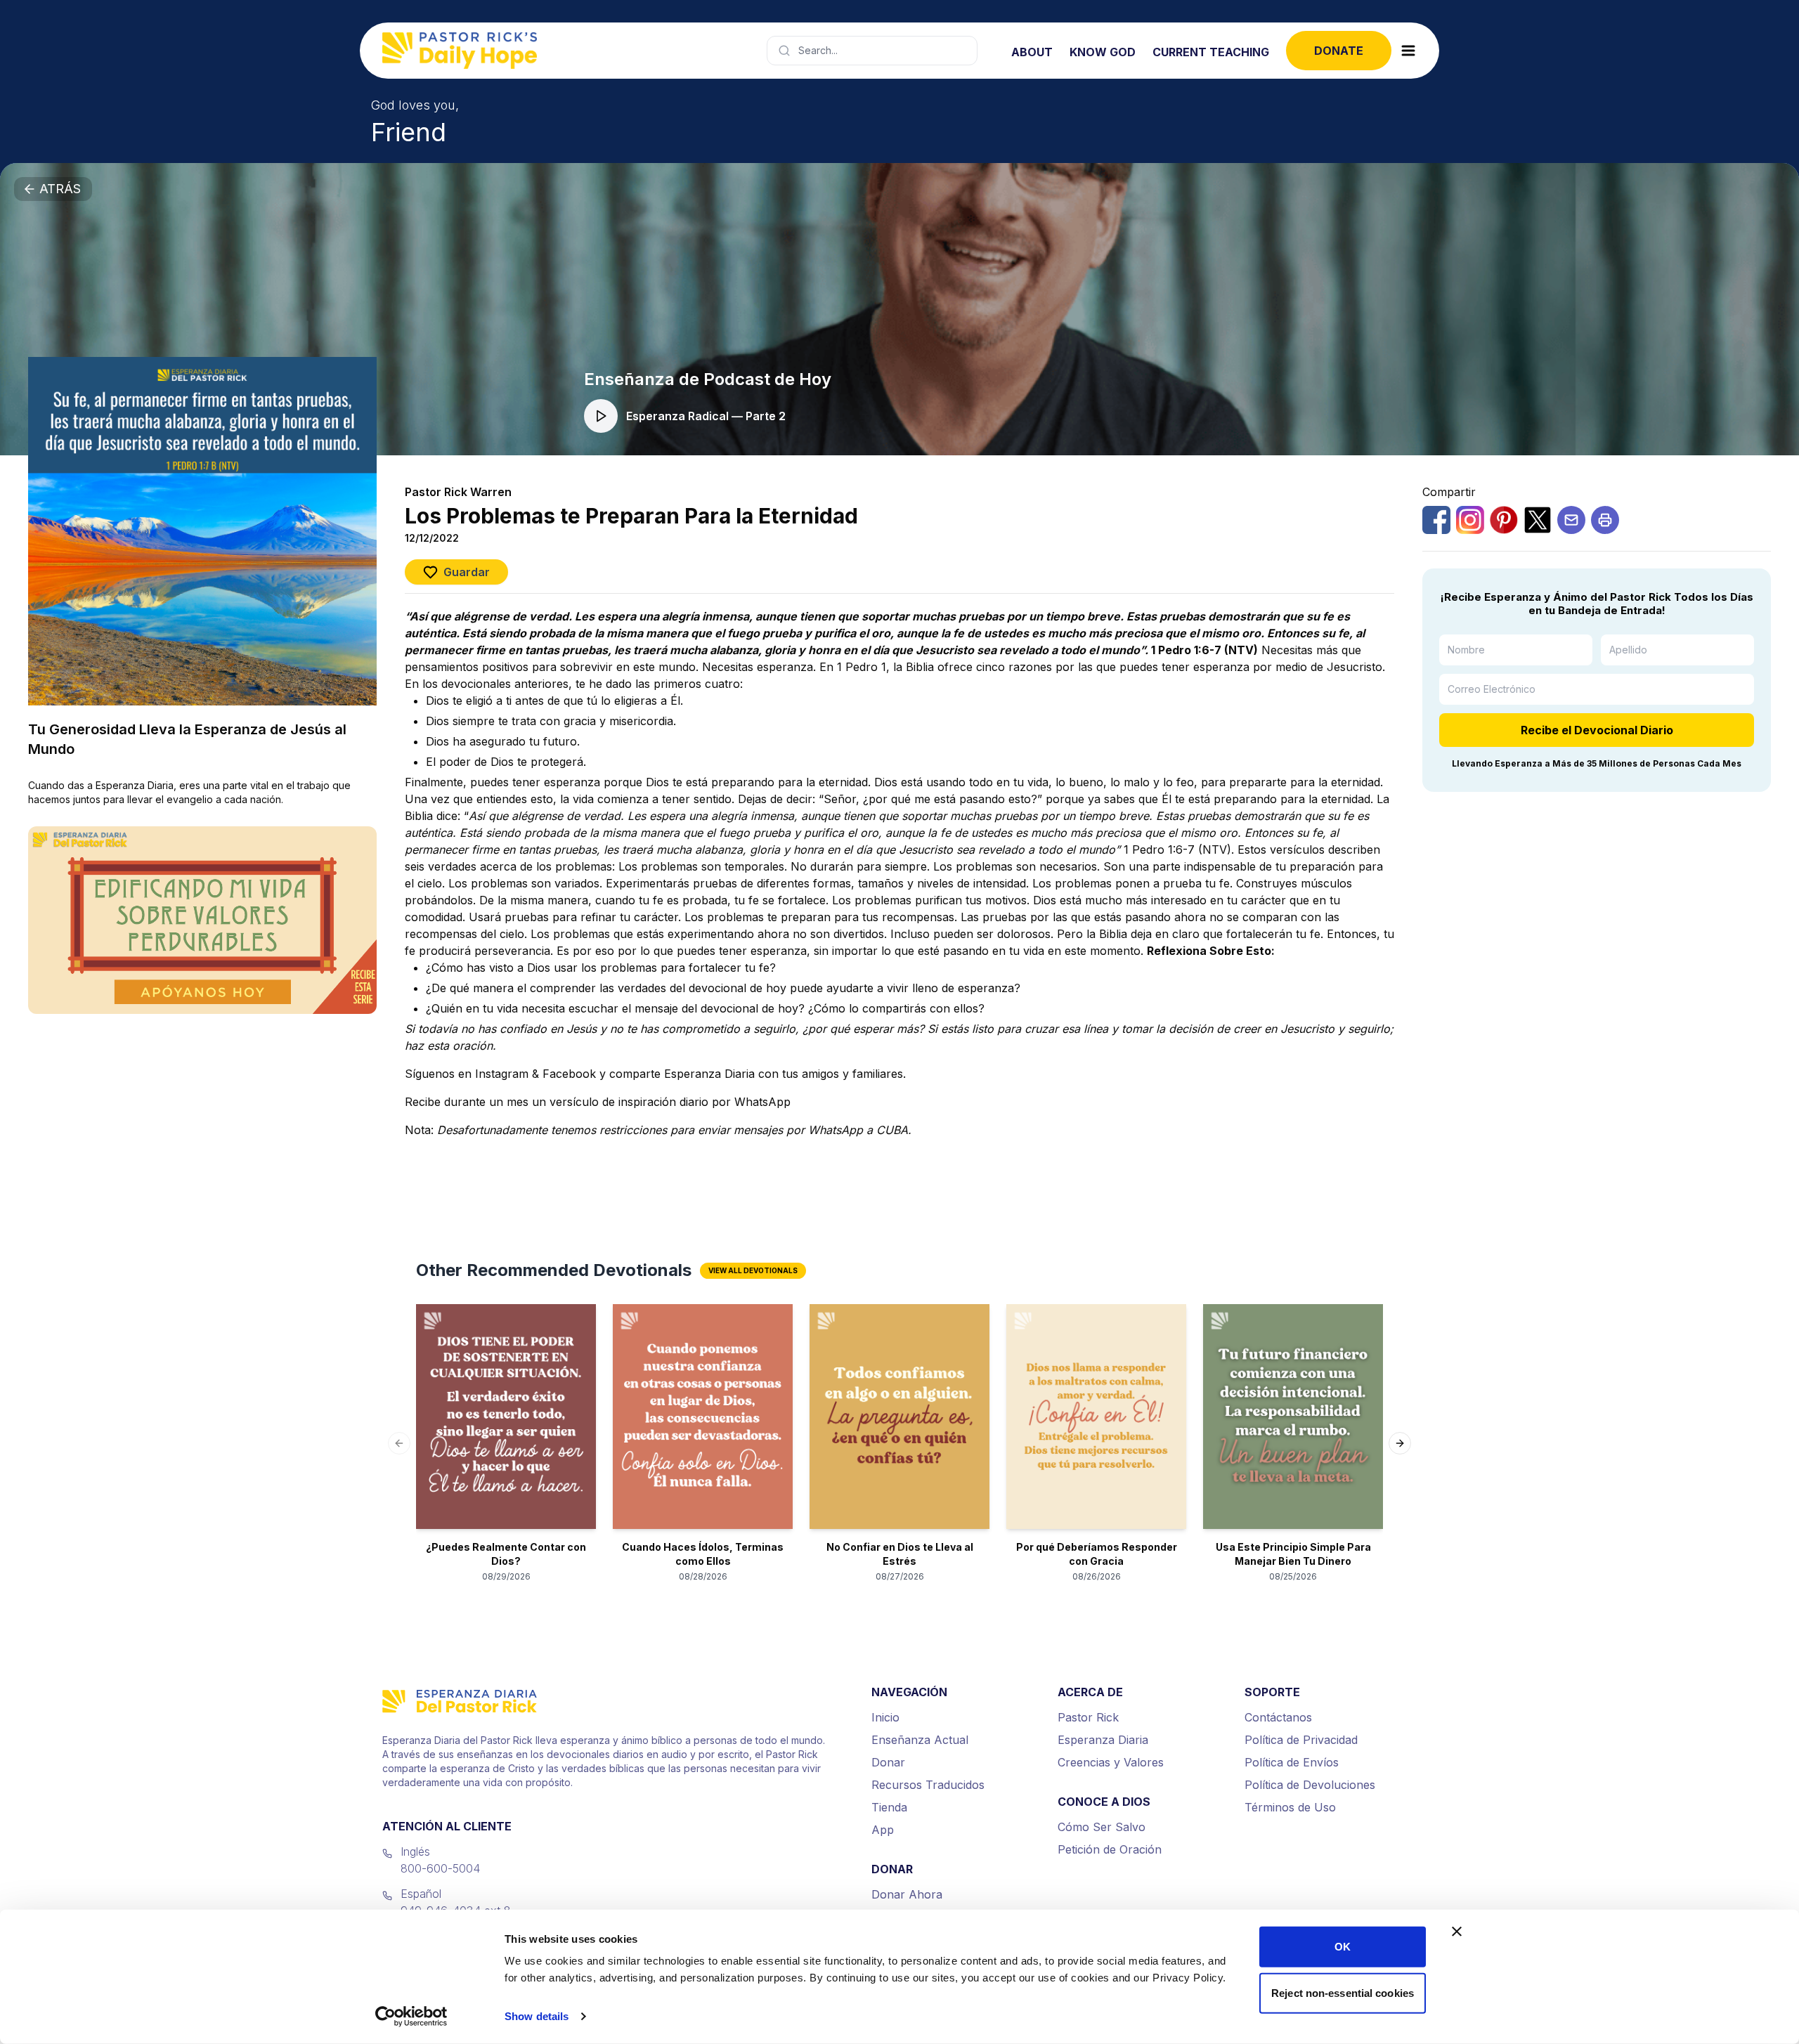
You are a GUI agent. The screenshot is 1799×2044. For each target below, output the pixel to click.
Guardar (467, 572)
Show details (537, 2016)
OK (1343, 1947)
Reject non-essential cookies (1343, 1992)
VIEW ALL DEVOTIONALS (753, 1270)
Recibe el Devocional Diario (1597, 730)
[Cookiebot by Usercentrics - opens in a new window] (411, 2017)
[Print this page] (1605, 520)
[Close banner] (1457, 1932)
